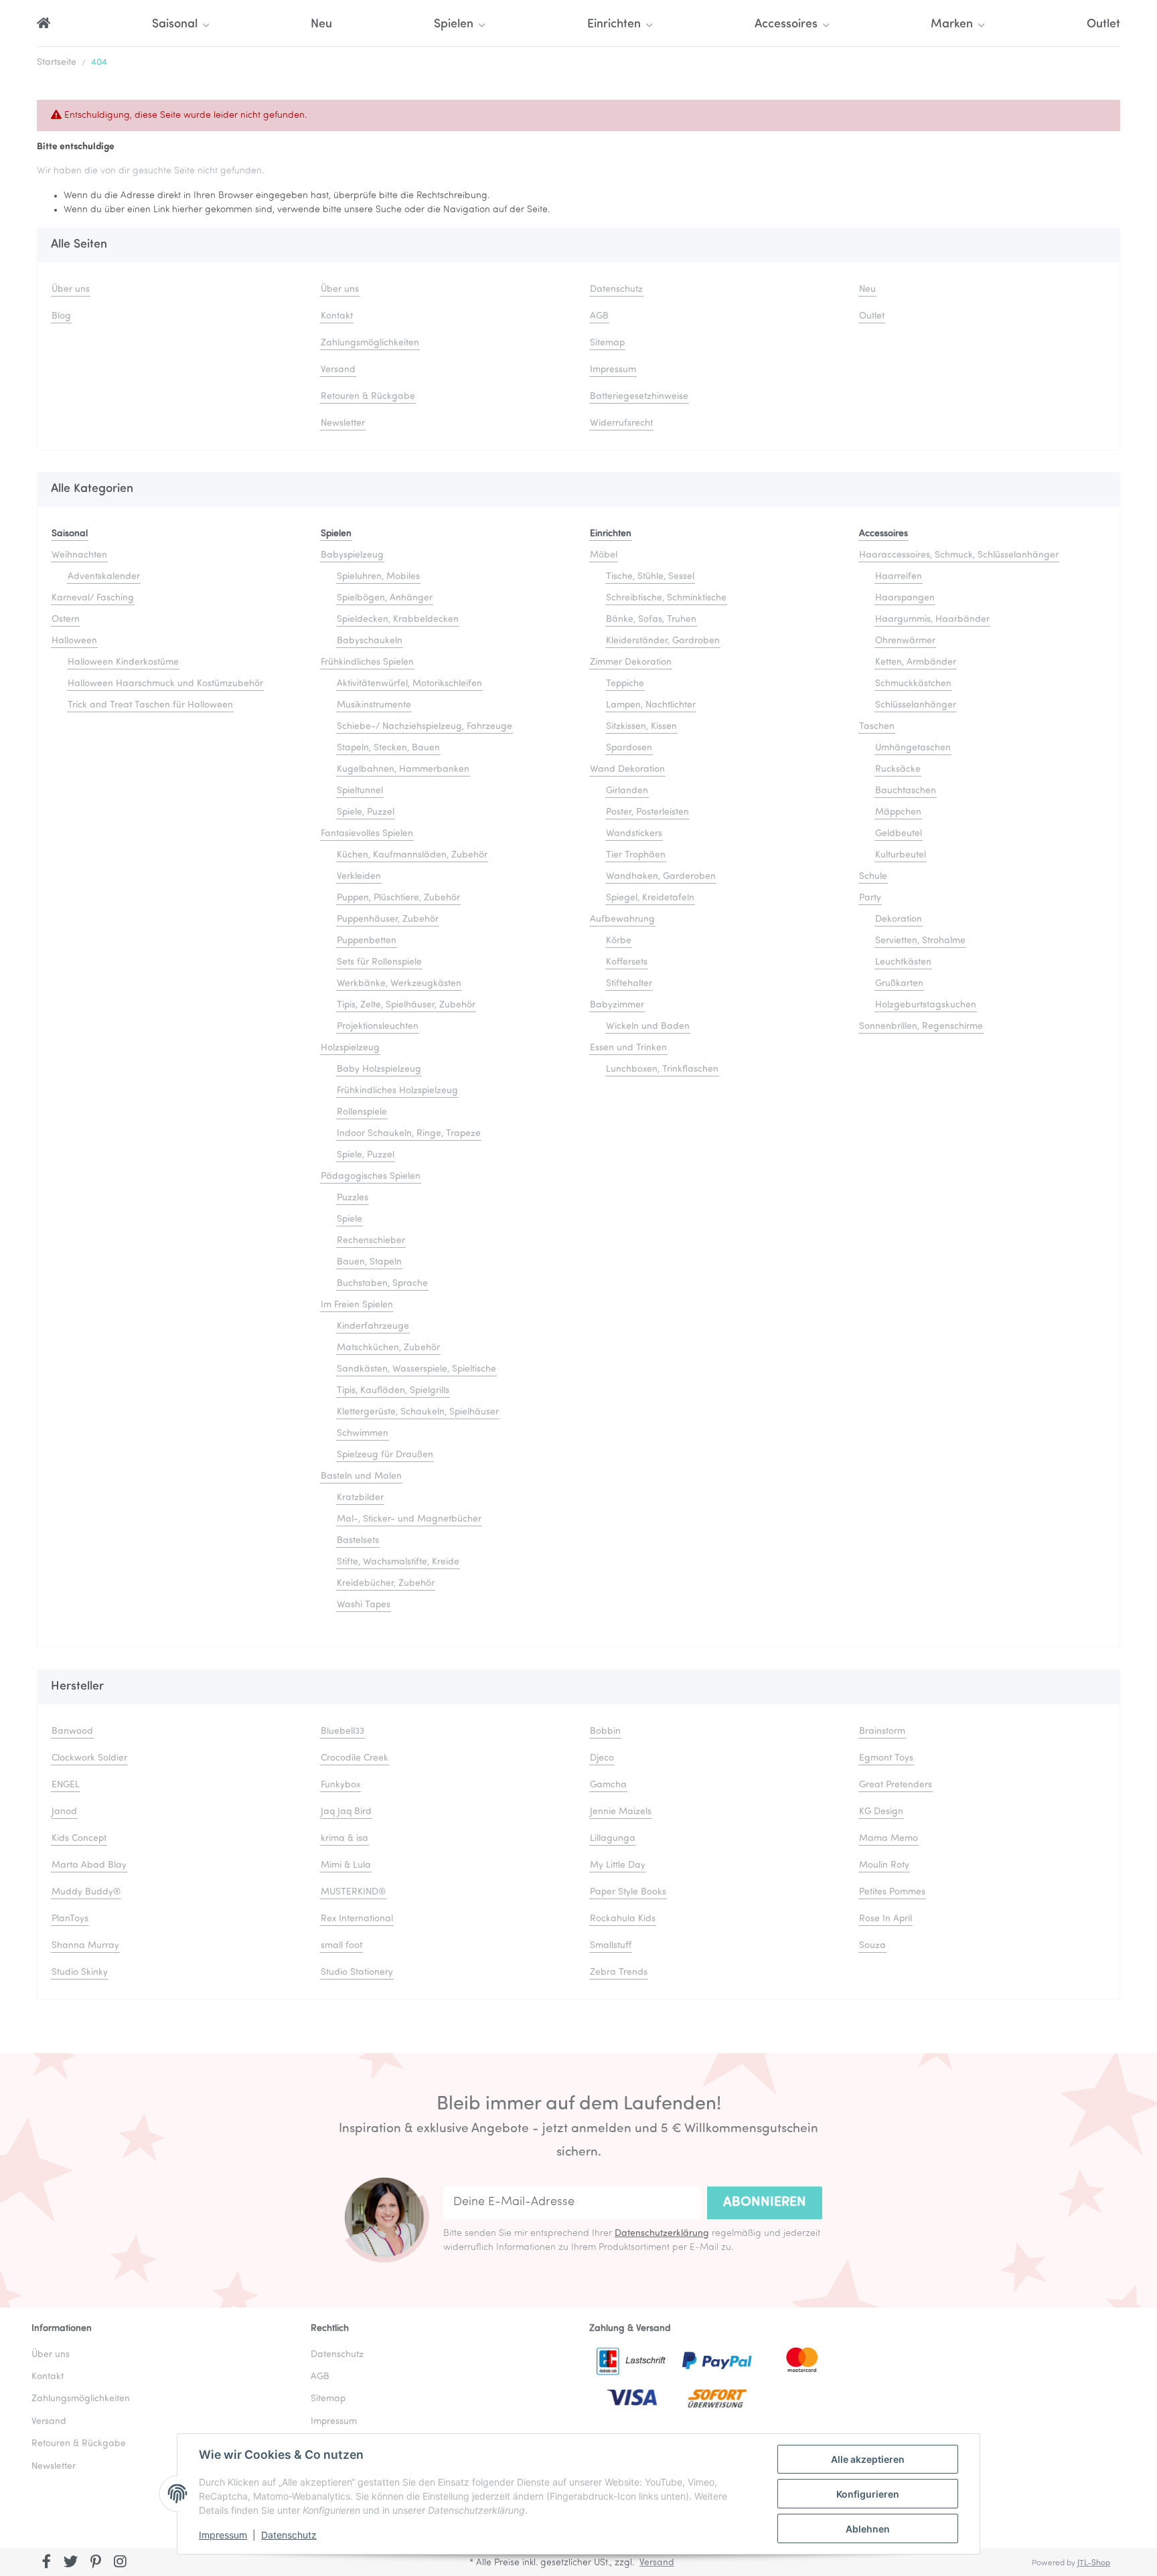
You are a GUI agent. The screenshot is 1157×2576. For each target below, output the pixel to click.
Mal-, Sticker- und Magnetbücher (409, 1519)
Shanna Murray (85, 1946)
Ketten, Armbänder (916, 662)
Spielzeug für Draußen (385, 1455)
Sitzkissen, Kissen (641, 727)
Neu (321, 25)
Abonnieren (765, 2202)
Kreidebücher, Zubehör (386, 1584)
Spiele (350, 1219)
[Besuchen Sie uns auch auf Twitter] (71, 2563)
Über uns (71, 290)
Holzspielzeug (350, 1048)
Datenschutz (289, 2535)
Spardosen (629, 748)
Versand (338, 370)
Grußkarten (899, 984)
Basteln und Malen (361, 1476)
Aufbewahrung (622, 919)
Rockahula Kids (623, 1919)
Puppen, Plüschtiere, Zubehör (398, 898)
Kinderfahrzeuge (373, 1326)
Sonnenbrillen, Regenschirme (921, 1027)
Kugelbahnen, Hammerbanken (403, 770)
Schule (873, 877)
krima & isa (344, 1839)
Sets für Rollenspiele (379, 962)
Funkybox (340, 1785)
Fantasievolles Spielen (367, 834)
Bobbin (605, 1732)
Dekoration (899, 919)
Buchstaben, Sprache (382, 1284)
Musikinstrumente (374, 705)
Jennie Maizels (621, 1812)
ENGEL (66, 1785)
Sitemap (607, 343)
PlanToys (70, 1919)
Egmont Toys (886, 1758)
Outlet (1103, 25)
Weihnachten (79, 555)
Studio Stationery (357, 1973)
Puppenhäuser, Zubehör (388, 919)
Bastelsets (358, 1541)
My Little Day (618, 1865)
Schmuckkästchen (913, 684)
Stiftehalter (629, 984)
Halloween (74, 641)
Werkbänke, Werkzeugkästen (399, 984)
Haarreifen (899, 577)
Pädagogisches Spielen (371, 1177)
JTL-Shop (1094, 2563)
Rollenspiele (362, 1112)
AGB (599, 316)
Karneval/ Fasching (93, 598)
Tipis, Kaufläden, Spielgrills (393, 1391)
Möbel (604, 555)
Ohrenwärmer (905, 641)
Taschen (877, 727)
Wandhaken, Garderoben (661, 877)
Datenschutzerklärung (662, 2234)
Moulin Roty (884, 1865)
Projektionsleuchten (378, 1027)
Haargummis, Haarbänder (932, 620)
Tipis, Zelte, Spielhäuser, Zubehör (406, 1005)
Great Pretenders (896, 1785)
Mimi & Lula (346, 1865)
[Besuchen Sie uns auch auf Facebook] (47, 2563)
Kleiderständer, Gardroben (663, 641)
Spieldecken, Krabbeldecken (398, 620)
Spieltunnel (360, 791)
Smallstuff (611, 1946)
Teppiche (625, 684)
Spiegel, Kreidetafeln (650, 898)
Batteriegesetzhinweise (639, 397)
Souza (872, 1946)
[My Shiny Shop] (44, 25)
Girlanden (627, 791)
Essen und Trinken (628, 1048)
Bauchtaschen (906, 791)
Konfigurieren (868, 2494)
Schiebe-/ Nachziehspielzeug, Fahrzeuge (425, 727)
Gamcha (608, 1785)
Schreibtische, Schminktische (666, 598)
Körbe (619, 941)
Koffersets (627, 962)
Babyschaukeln (370, 641)
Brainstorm (882, 1732)
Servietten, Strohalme (920, 941)
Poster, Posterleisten (647, 812)
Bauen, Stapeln (369, 1262)
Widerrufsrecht (621, 423)
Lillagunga (613, 1839)
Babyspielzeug (352, 555)
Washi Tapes (364, 1605)
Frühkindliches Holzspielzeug (397, 1091)
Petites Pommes (892, 1892)
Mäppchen (898, 812)
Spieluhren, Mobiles (378, 577)
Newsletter (343, 423)
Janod (64, 1812)
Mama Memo (889, 1839)
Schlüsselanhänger (916, 705)
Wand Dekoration (627, 770)
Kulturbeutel (901, 855)
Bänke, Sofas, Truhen (651, 620)
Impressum (223, 2535)
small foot (341, 1946)
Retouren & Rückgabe (368, 397)
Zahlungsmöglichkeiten (370, 343)
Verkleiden (359, 877)
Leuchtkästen (903, 962)
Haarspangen (905, 598)
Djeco (602, 1758)
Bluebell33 (342, 1732)
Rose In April (885, 1919)
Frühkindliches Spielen (367, 662)
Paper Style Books (628, 1892)
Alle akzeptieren (868, 2459)
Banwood (72, 1732)
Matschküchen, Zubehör (388, 1348)
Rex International (357, 1919)
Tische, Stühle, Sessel (650, 577)
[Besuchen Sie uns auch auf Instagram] (120, 2563)
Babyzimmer (617, 1005)
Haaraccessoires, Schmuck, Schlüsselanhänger (959, 555)
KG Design (881, 1812)
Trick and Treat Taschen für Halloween (150, 705)
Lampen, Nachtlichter (651, 705)
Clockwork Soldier (89, 1758)
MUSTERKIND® (353, 1892)
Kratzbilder (360, 1498)
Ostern (66, 620)
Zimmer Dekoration (631, 662)
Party (870, 898)
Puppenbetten (367, 941)
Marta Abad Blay (89, 1865)
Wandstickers (634, 834)
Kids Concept (79, 1839)
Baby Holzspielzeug (379, 1069)
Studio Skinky (80, 1973)
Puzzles (353, 1198)
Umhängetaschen (913, 748)
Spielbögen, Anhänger (385, 598)
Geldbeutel (899, 834)
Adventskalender (104, 577)
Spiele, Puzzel (366, 812)
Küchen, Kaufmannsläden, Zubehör (412, 855)
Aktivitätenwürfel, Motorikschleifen (409, 684)
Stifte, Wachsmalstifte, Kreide (398, 1562)
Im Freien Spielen (357, 1305)
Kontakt (337, 316)
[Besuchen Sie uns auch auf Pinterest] (95, 2563)
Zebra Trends (619, 1973)
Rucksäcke (898, 770)
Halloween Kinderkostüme (123, 662)
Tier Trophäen (636, 855)
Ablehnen (868, 2529)
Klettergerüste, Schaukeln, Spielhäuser (418, 1412)
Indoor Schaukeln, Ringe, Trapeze (409, 1134)
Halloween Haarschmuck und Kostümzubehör (165, 684)
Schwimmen (363, 1434)
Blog (61, 316)
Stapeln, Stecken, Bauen (388, 748)
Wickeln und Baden (648, 1027)
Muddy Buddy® (86, 1892)
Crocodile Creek (355, 1758)
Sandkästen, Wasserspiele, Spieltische (416, 1369)
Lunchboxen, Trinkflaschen (662, 1069)
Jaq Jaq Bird (346, 1812)
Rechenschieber (371, 1241)
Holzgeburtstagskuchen (926, 1005)
